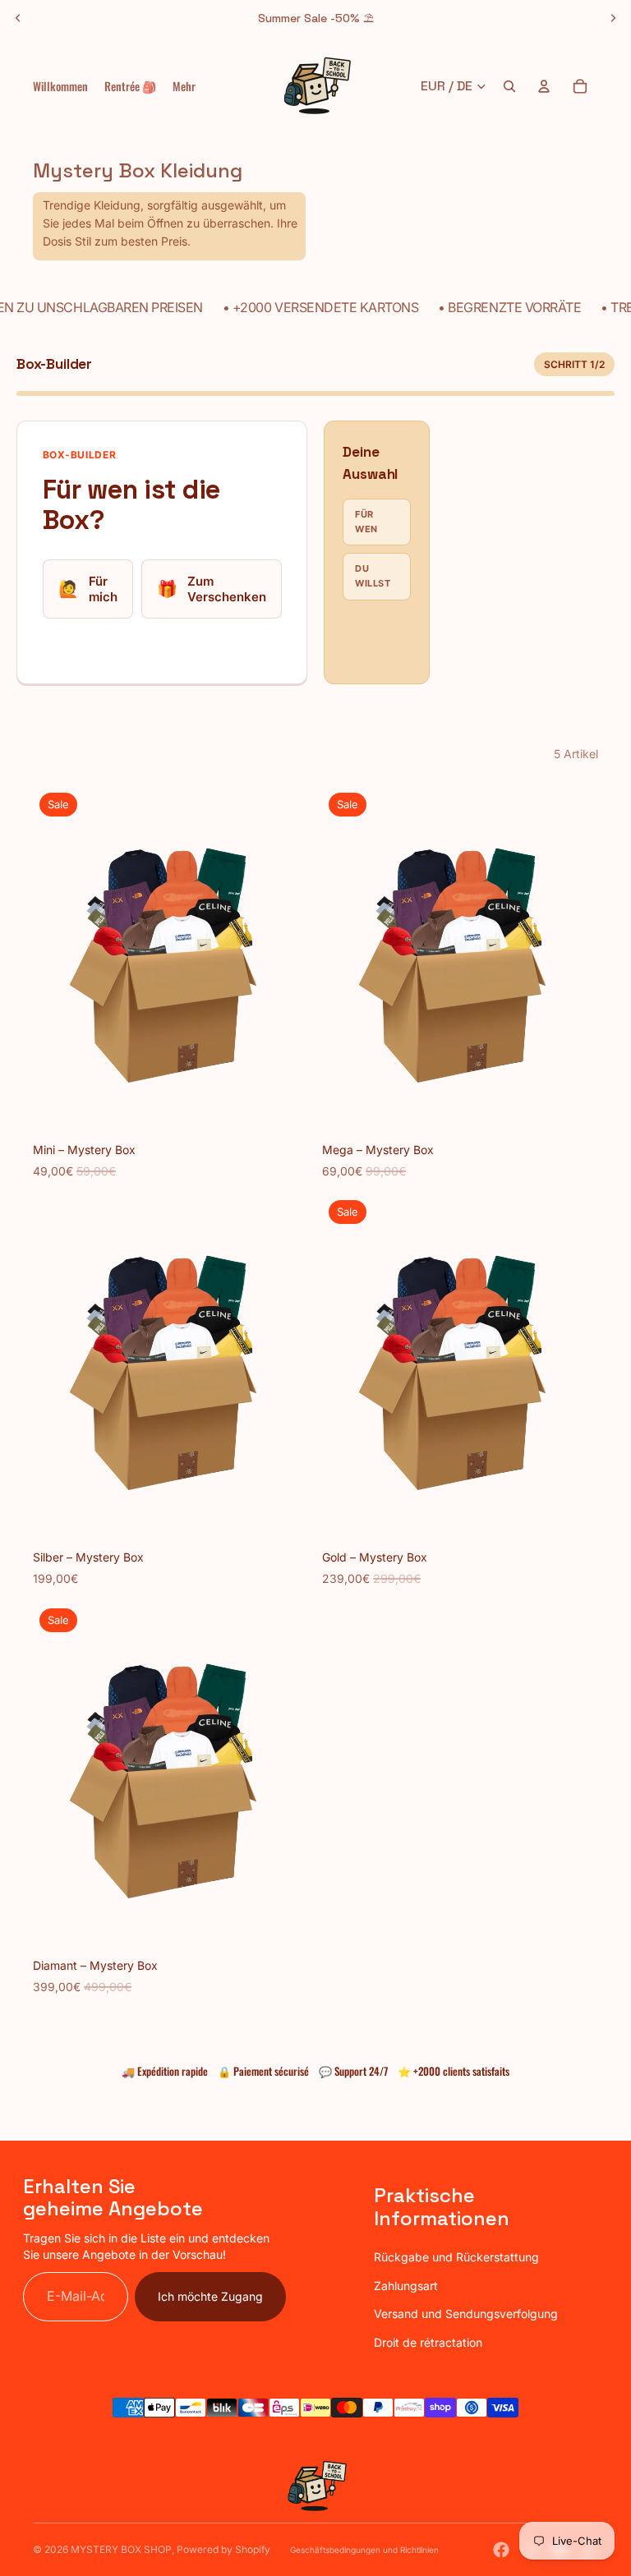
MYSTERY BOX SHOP (121, 2549)
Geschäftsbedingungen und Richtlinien (364, 2550)
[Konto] (544, 86)
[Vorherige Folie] (18, 18)
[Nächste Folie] (613, 18)
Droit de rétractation (428, 2342)
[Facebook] (501, 2550)
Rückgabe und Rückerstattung (456, 2257)
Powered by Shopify (223, 2549)
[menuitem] (184, 86)
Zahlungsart (406, 2286)
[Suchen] (509, 86)
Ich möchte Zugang (210, 2296)
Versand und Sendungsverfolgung (466, 2314)
